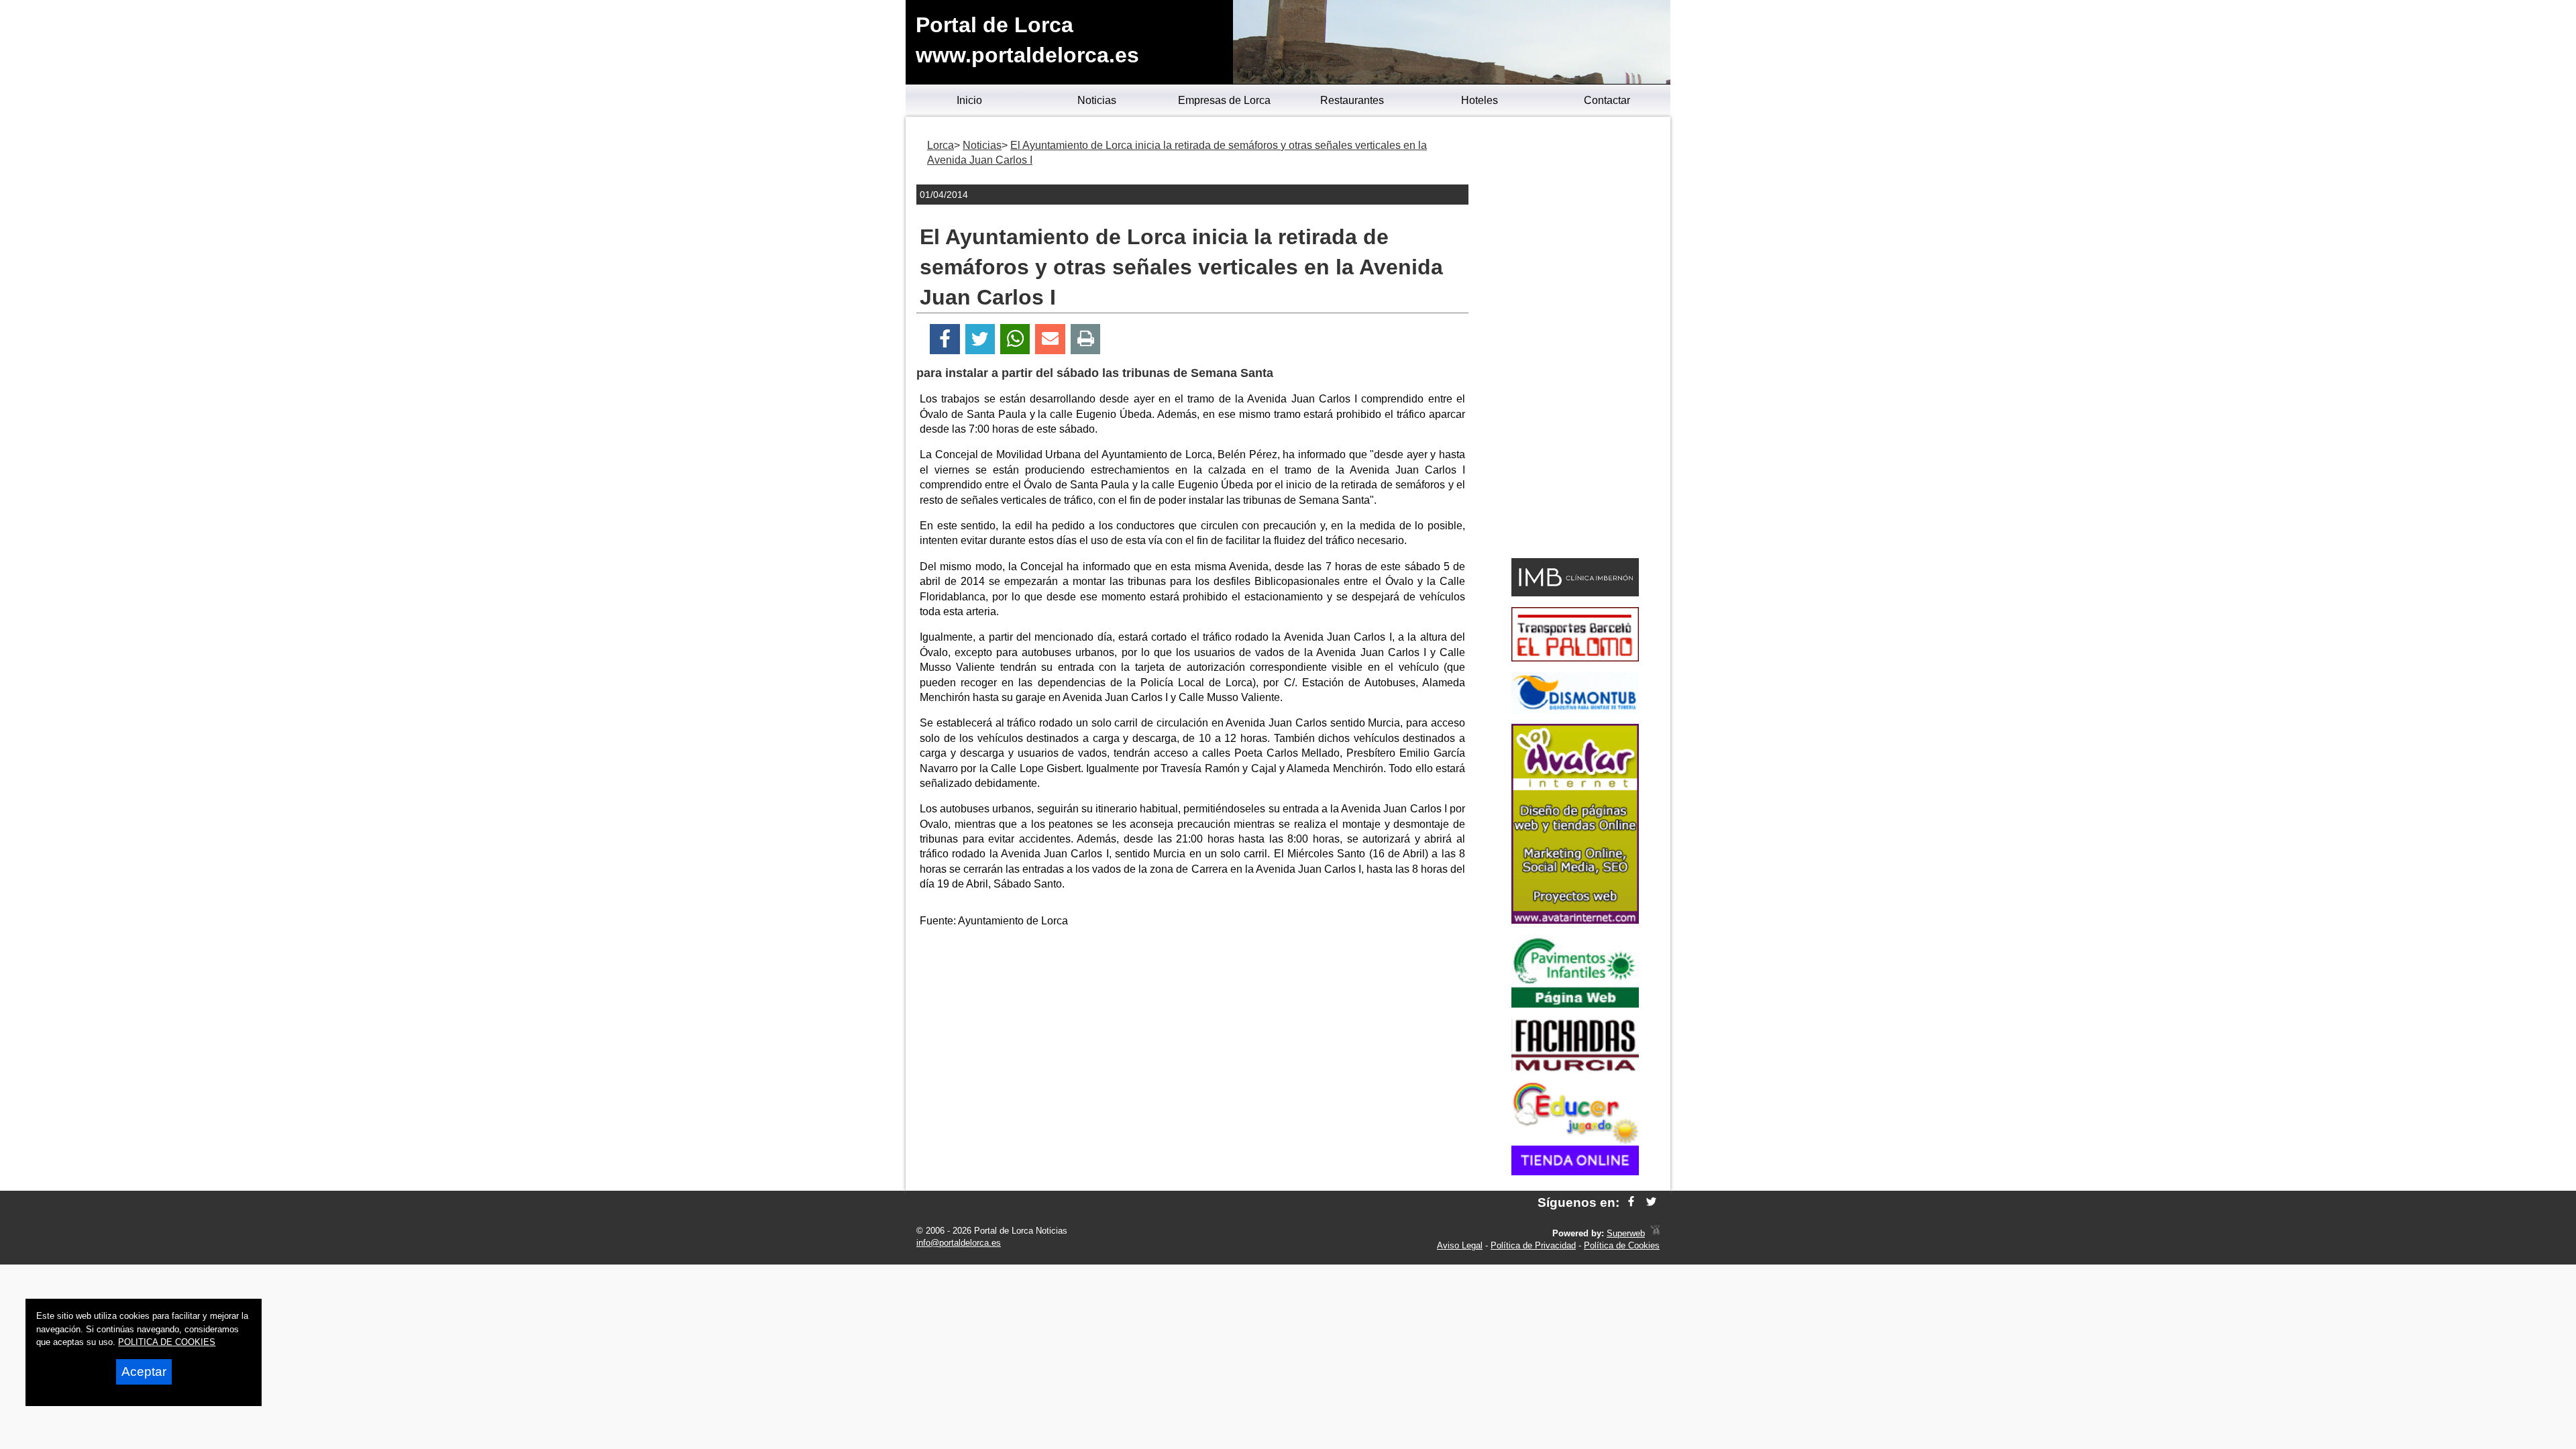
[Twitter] (980, 339)
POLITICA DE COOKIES (167, 1342)
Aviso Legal (1460, 1245)
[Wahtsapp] (1015, 339)
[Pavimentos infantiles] (1575, 1004)
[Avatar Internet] (1575, 920)
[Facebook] (945, 339)
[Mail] (1050, 339)
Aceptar (144, 1372)
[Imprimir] (1086, 339)
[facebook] (1631, 1202)
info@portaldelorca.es (959, 1243)
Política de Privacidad (1533, 1245)
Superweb (1626, 1233)
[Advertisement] (1193, 1033)
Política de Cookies (1622, 1245)
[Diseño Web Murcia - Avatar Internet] (1655, 1233)
